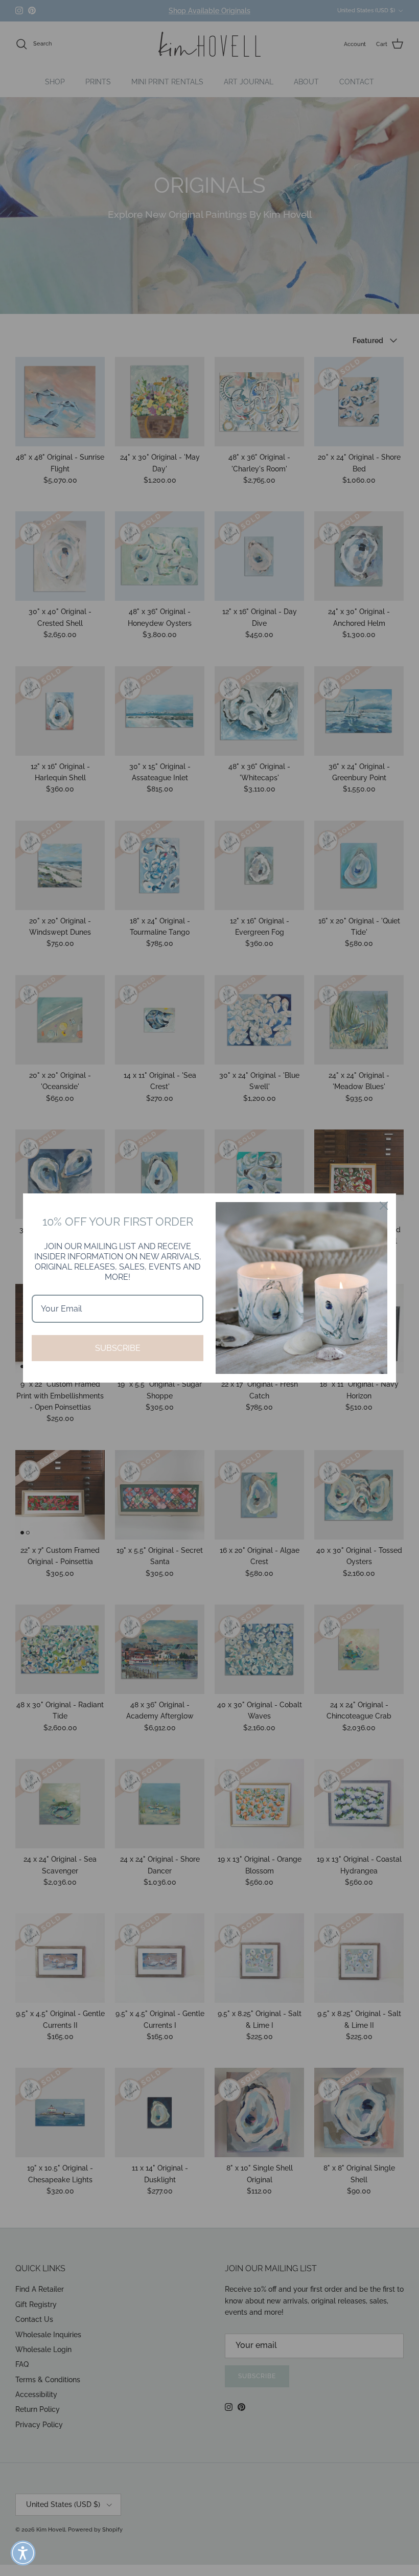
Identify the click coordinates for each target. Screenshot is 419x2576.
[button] (23, 2553)
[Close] (384, 1206)
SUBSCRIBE (118, 1348)
